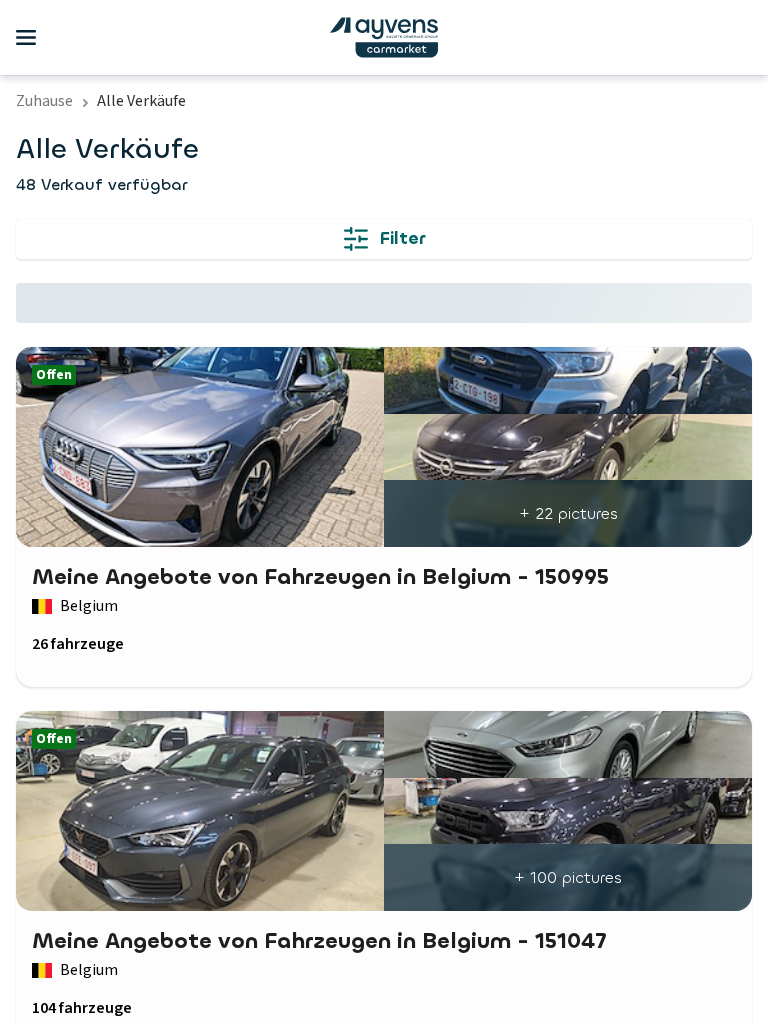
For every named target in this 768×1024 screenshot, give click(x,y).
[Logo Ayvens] (384, 37)
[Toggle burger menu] (26, 38)
